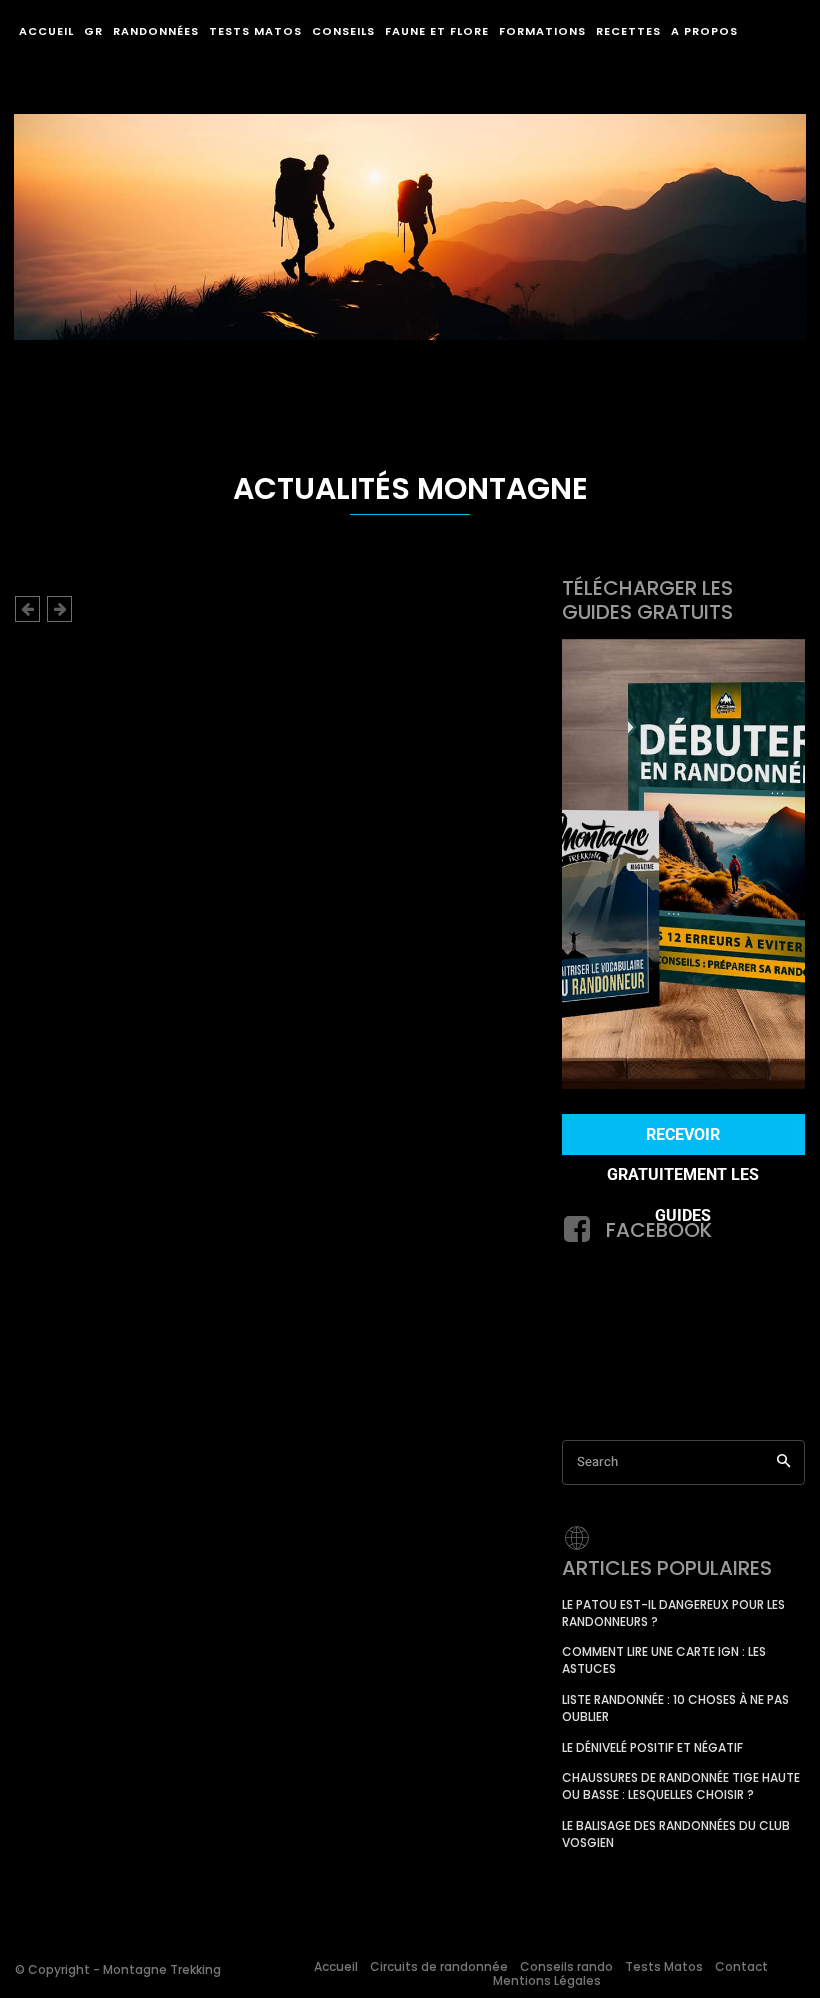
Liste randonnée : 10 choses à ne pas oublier (675, 1708)
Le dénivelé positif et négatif (652, 1747)
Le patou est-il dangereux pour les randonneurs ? (673, 1613)
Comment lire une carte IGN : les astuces (664, 1660)
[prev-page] (27, 609)
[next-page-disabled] (59, 609)
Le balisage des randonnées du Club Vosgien (676, 1834)
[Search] (783, 1462)
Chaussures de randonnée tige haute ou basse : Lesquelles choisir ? (681, 1786)
